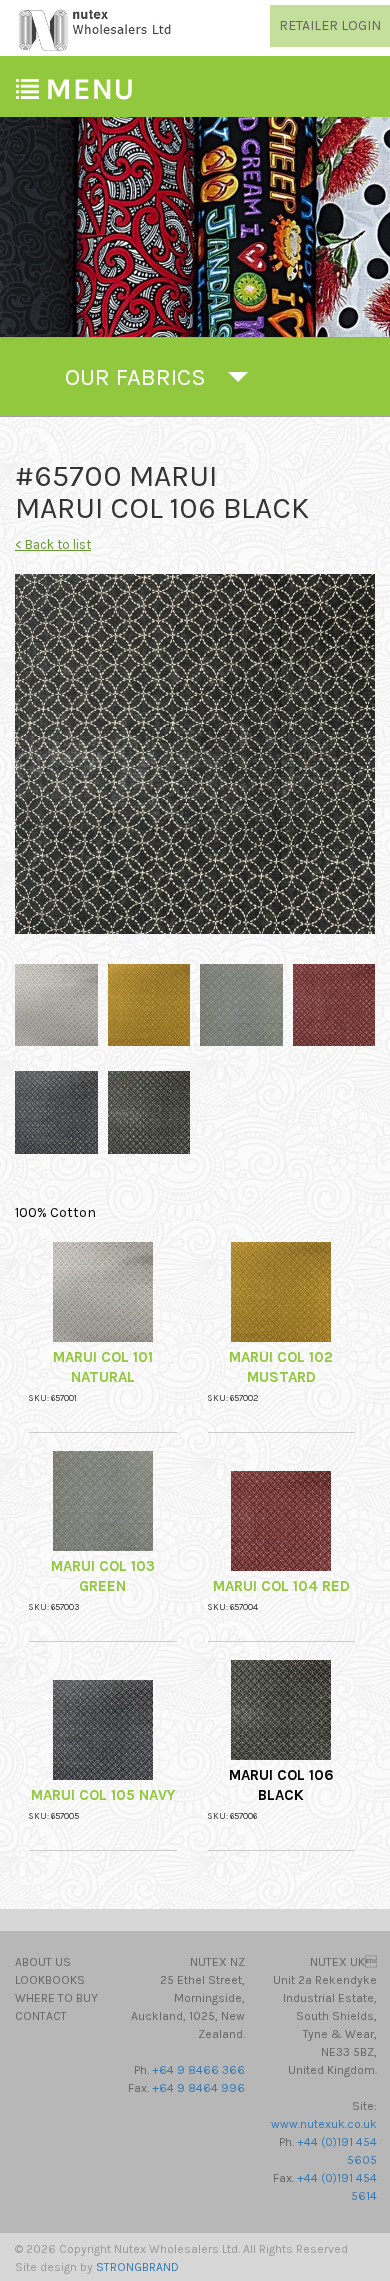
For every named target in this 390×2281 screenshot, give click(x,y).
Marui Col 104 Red (281, 1586)
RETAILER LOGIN (330, 25)
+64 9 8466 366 (198, 2070)
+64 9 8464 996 (198, 2088)
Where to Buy (56, 1998)
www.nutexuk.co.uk (324, 2124)
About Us (43, 1962)
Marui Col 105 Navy (103, 1795)
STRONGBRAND (137, 2267)
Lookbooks (50, 1980)
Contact (41, 2016)
